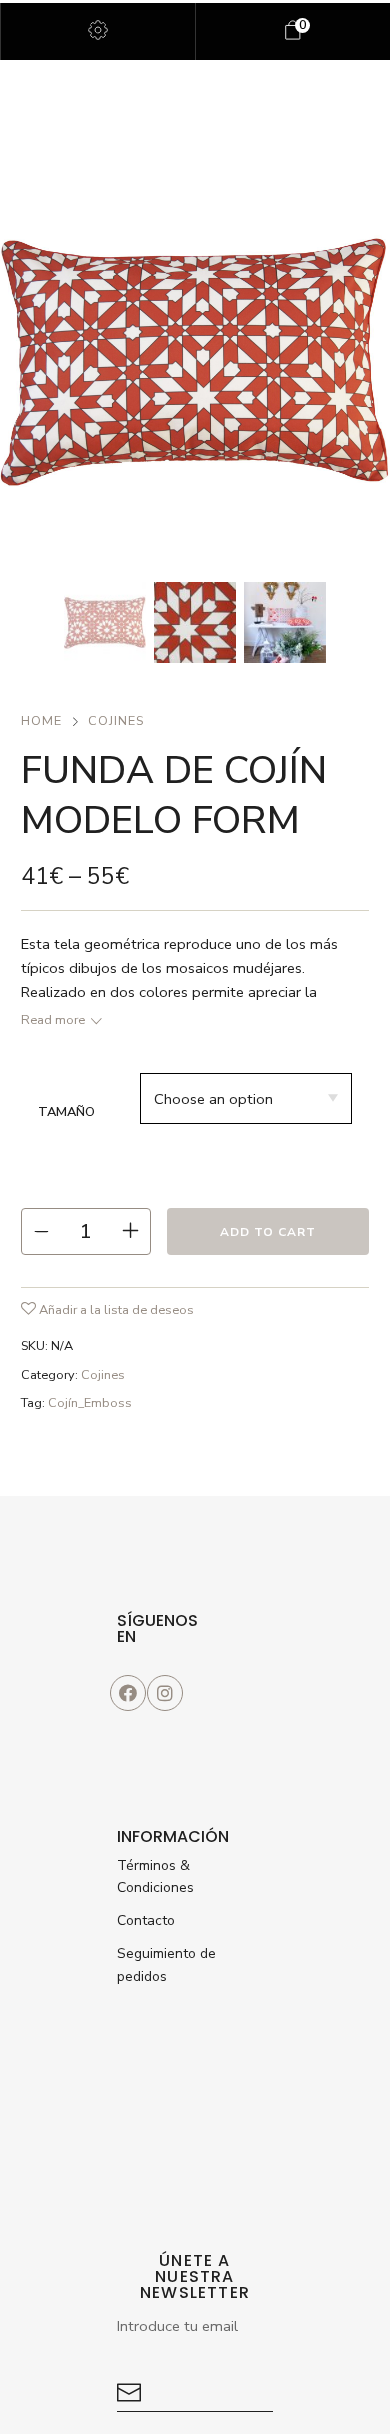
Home (41, 721)
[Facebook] (128, 1693)
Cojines (116, 721)
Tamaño (66, 1112)
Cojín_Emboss (90, 1403)
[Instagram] (165, 1693)
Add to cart (268, 1232)
